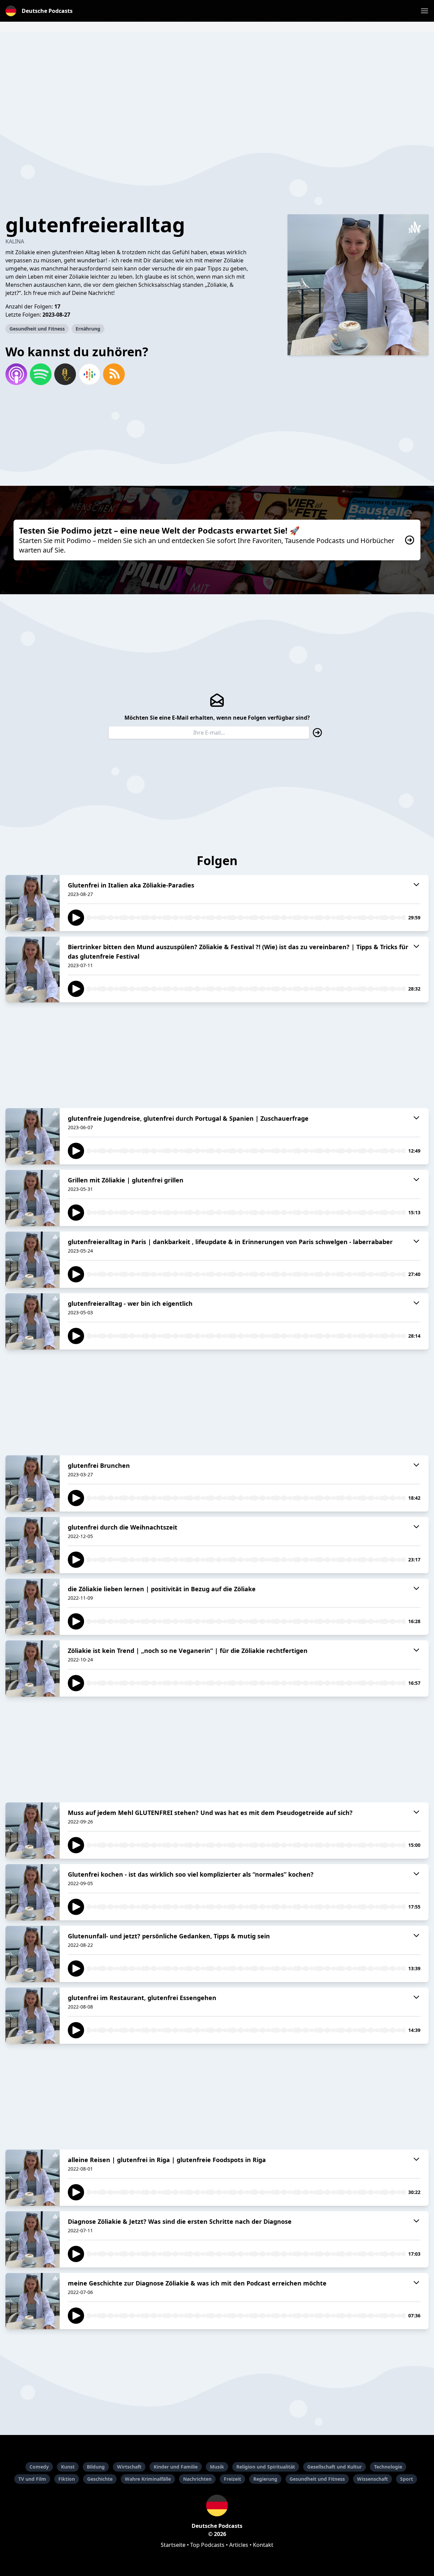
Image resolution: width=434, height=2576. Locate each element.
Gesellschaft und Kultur (334, 2467)
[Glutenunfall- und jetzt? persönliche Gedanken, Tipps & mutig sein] (33, 1954)
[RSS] (114, 374)
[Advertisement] (217, 80)
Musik (217, 2467)
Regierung (265, 2479)
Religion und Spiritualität (266, 2467)
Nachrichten (197, 2479)
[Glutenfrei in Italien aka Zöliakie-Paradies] (33, 903)
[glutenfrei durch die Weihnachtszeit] (33, 1545)
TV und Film (32, 2479)
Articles (239, 2545)
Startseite (173, 2545)
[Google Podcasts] (90, 374)
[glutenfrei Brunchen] (33, 1483)
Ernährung (88, 329)
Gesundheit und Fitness (37, 329)
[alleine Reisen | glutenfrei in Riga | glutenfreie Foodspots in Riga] (33, 2178)
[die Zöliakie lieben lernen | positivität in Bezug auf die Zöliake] (33, 1607)
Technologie (388, 2467)
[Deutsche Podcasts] (217, 2505)
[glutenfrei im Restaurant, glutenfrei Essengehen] (33, 2016)
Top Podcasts (207, 2545)
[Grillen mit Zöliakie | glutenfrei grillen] (33, 1198)
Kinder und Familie (176, 2467)
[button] (425, 11)
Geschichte (100, 2479)
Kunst (68, 2467)
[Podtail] (65, 374)
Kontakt (263, 2545)
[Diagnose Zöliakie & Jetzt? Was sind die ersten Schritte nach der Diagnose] (33, 2239)
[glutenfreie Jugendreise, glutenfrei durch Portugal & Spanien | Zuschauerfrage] (33, 1136)
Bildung (96, 2467)
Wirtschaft (129, 2467)
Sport (407, 2479)
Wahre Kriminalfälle (148, 2479)
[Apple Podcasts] (16, 374)
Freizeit (232, 2479)
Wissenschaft (372, 2479)
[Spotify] (41, 374)
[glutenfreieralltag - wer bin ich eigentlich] (33, 1321)
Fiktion (67, 2479)
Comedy (39, 2467)
